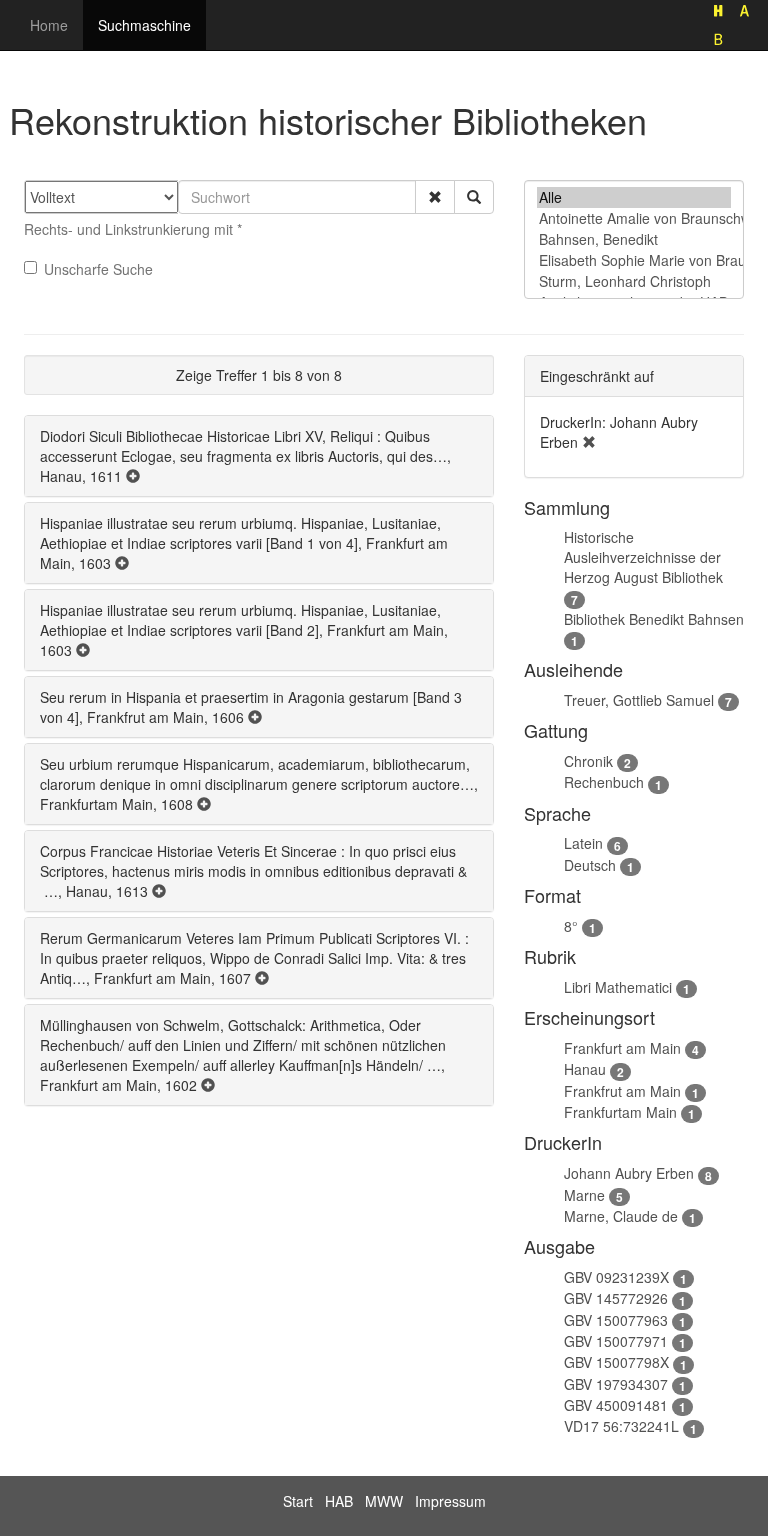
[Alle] (634, 197)
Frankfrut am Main (622, 1091)
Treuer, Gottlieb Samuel (639, 700)
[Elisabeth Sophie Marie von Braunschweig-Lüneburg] (634, 260)
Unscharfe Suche (98, 269)
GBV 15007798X (616, 1362)
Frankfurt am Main (622, 1048)
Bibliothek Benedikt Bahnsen (654, 619)
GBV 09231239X (616, 1277)
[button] (435, 197)
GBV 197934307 (616, 1384)
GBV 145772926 (616, 1298)
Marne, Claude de (621, 1216)
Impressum (450, 1501)
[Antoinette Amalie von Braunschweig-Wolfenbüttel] (634, 218)
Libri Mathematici (618, 987)
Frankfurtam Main (620, 1112)
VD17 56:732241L (621, 1426)
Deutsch (590, 865)
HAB (339, 1501)
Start (298, 1501)
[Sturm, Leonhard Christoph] (634, 281)
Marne (584, 1195)
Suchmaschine (144, 25)
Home (49, 25)
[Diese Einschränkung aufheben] (589, 442)
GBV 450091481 (616, 1405)
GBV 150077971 (616, 1341)
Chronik (588, 761)
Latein (583, 843)
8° (571, 926)
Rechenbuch (604, 782)
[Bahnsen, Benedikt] (634, 239)
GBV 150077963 (616, 1320)
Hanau (585, 1069)
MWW (384, 1501)
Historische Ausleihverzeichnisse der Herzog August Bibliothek (643, 557)
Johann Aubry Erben (629, 1173)
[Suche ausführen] (474, 197)
